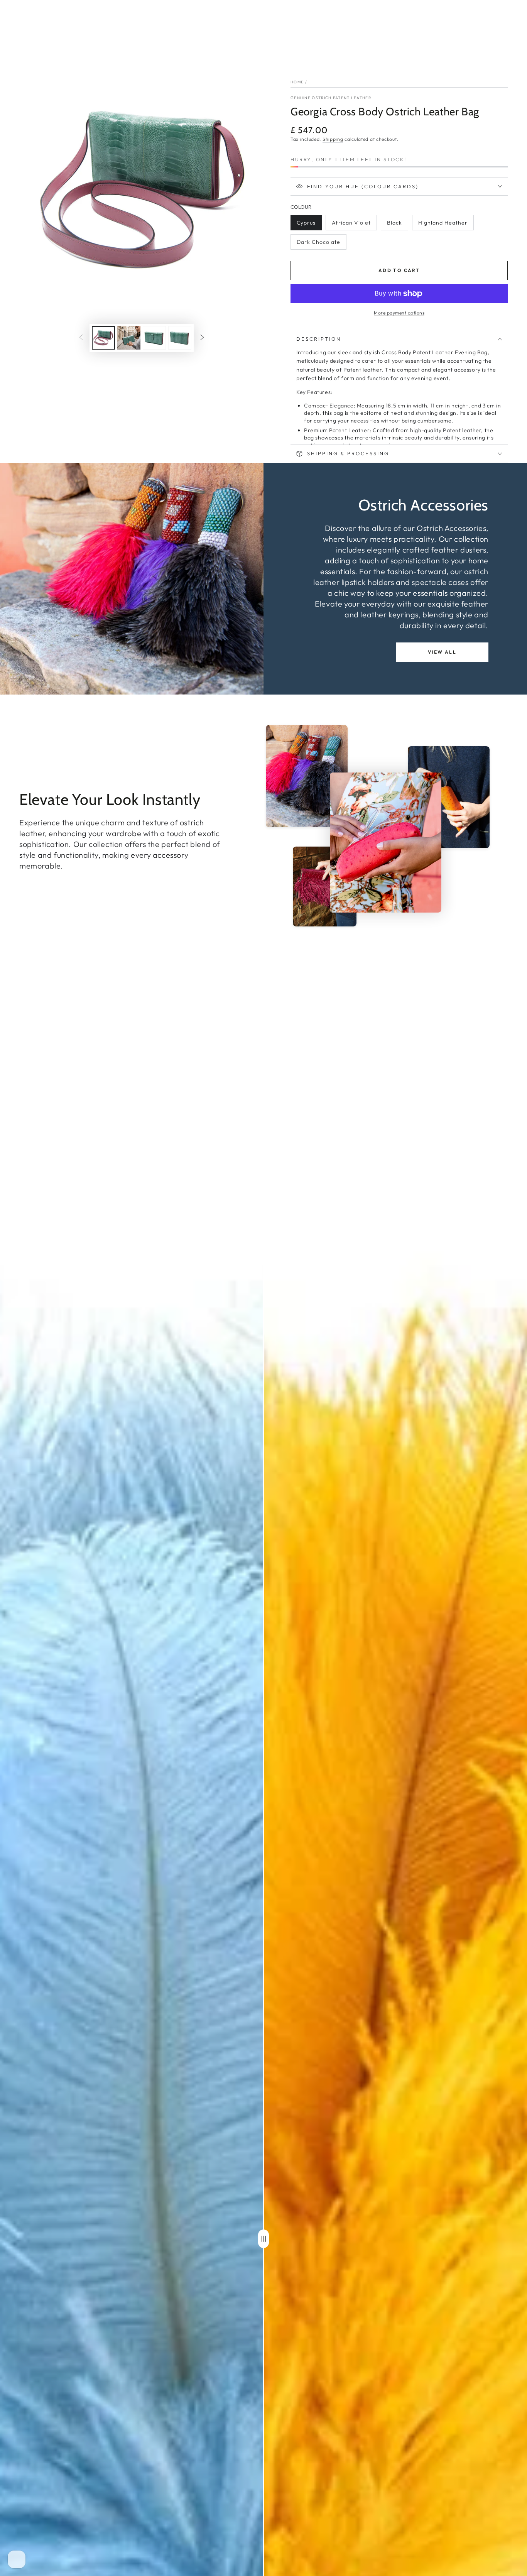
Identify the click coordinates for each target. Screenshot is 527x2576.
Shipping (333, 139)
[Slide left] (81, 338)
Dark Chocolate (318, 244)
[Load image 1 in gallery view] (103, 338)
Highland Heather (443, 225)
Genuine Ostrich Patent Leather (331, 98)
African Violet (351, 225)
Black (397, 225)
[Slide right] (202, 338)
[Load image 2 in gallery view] (129, 338)
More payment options (399, 313)
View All (442, 652)
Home (297, 82)
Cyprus (309, 225)
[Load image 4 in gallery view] (180, 338)
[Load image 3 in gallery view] (154, 338)
